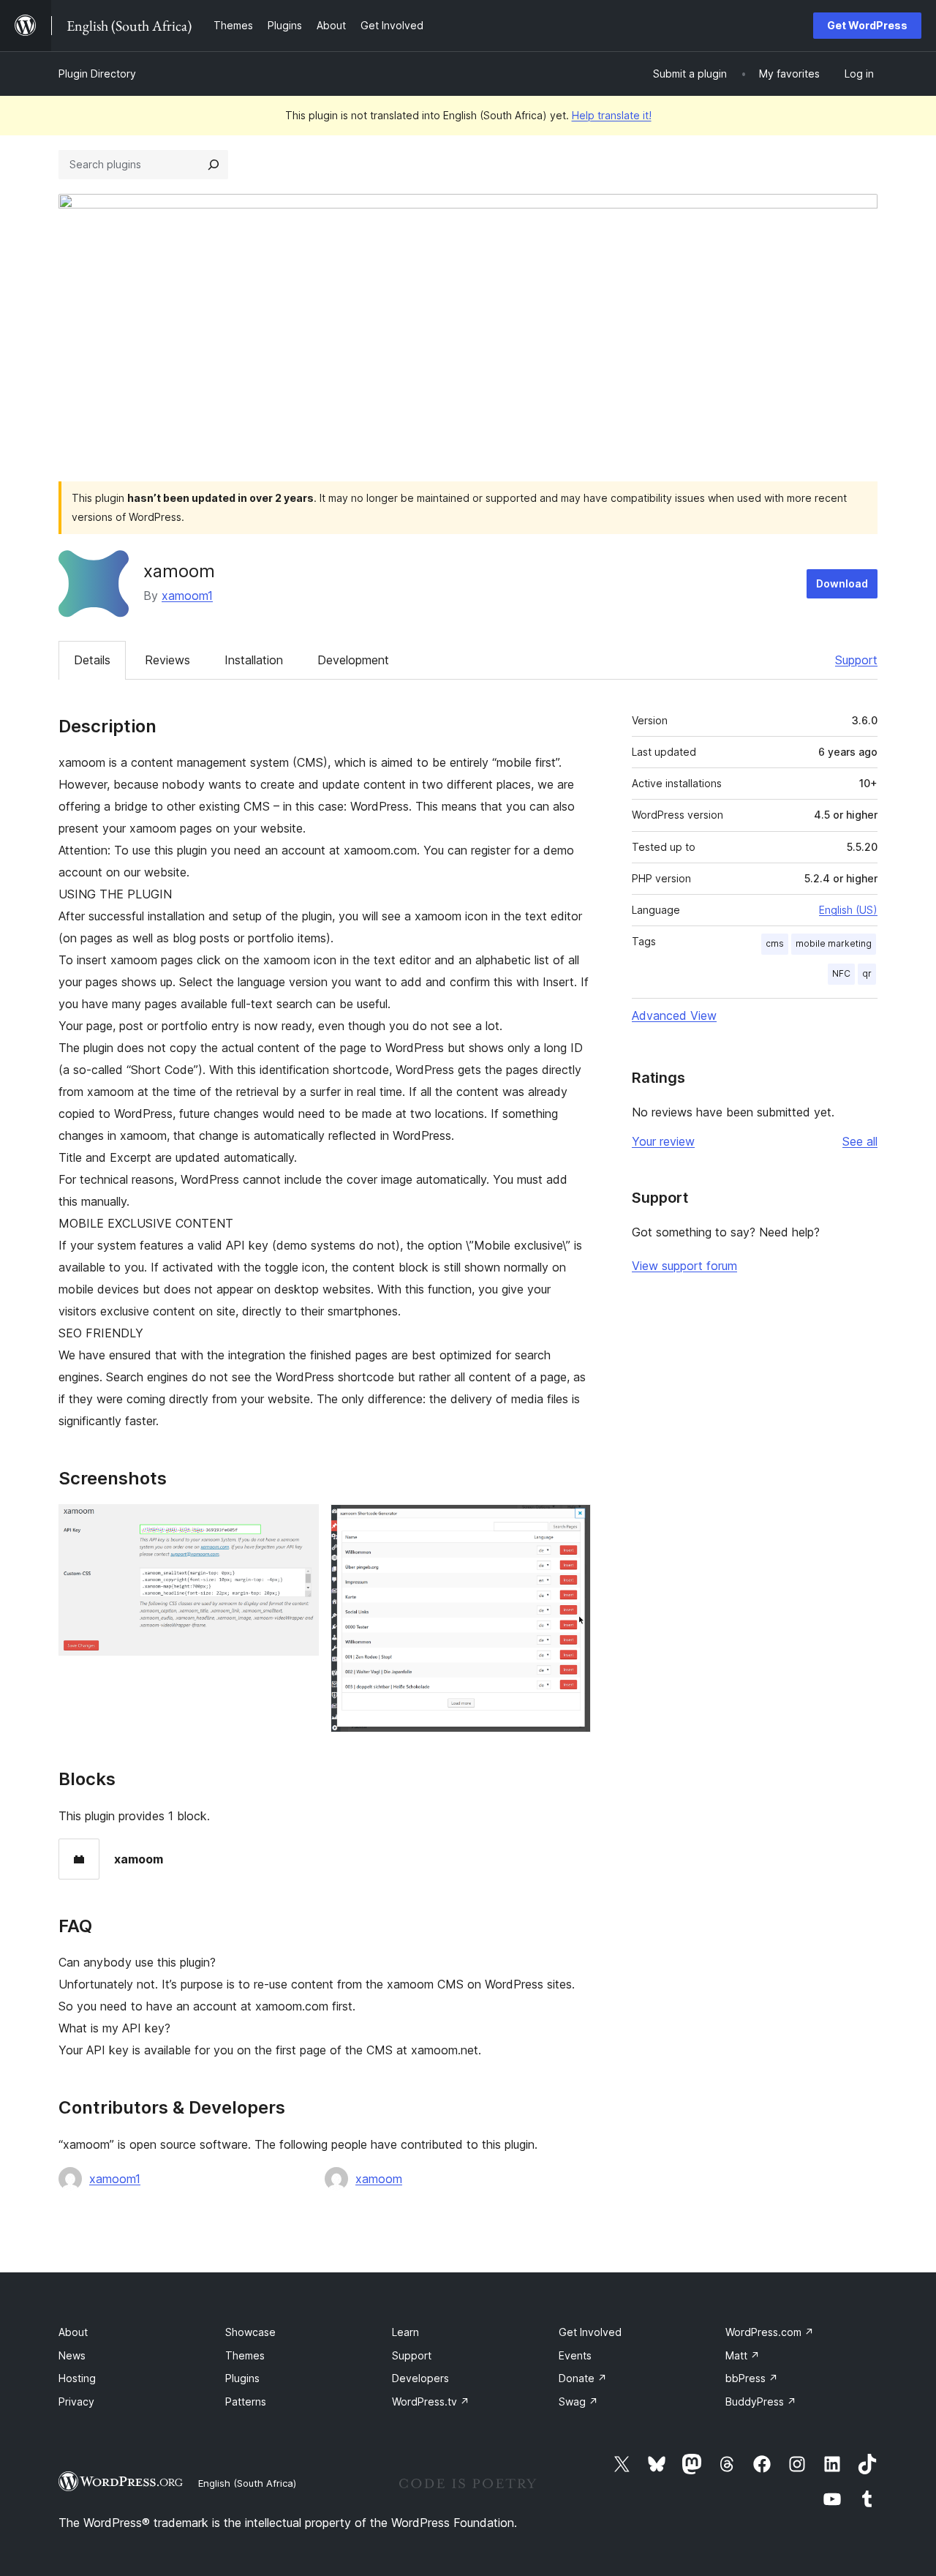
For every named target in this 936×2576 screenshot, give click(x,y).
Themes (245, 2355)
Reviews (167, 660)
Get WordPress (867, 25)
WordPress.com (770, 2332)
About (73, 2332)
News (72, 2355)
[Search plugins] (214, 165)
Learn (405, 2332)
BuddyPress (761, 2402)
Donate (583, 2378)
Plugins (242, 2378)
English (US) (848, 910)
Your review (663, 1141)
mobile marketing (834, 943)
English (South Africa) (247, 2483)
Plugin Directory (97, 74)
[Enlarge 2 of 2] (571, 1524)
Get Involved (590, 2332)
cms (775, 943)
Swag (578, 2402)
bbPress (752, 2378)
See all (860, 1141)
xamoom (379, 2179)
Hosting (77, 2378)
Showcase (250, 2332)
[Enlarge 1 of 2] (299, 1524)
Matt (743, 2355)
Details (92, 660)
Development (353, 660)
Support (856, 660)
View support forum (684, 1266)
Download (842, 583)
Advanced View (674, 1015)
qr (867, 973)
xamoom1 (187, 596)
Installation (254, 660)
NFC (841, 973)
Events (575, 2355)
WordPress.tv (431, 2402)
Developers (420, 2378)
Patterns (246, 2402)
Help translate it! (612, 115)
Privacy (76, 2402)
